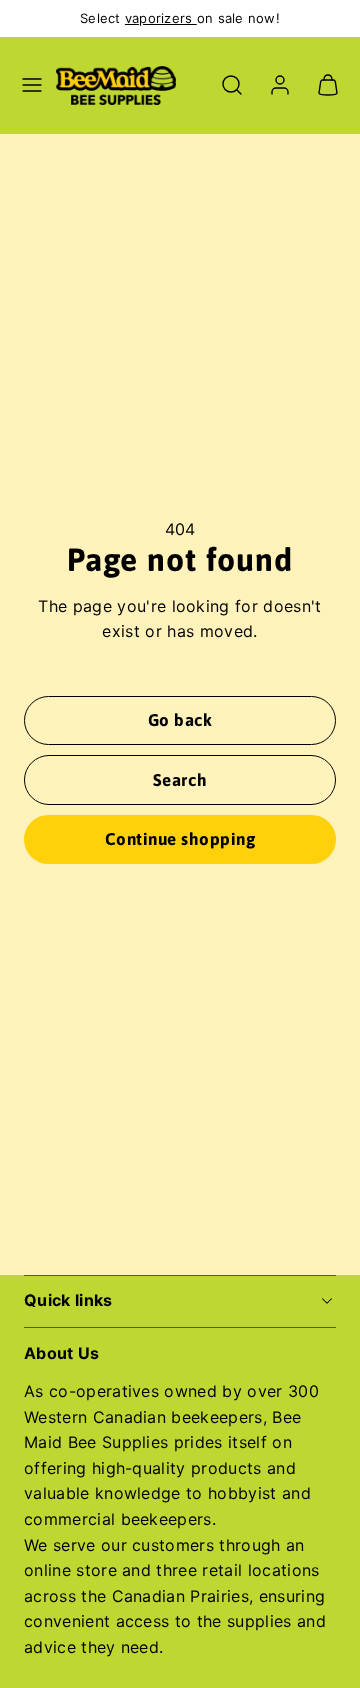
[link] (280, 85)
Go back (180, 720)
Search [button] (180, 780)
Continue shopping (180, 839)
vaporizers (161, 18)
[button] (32, 85)
